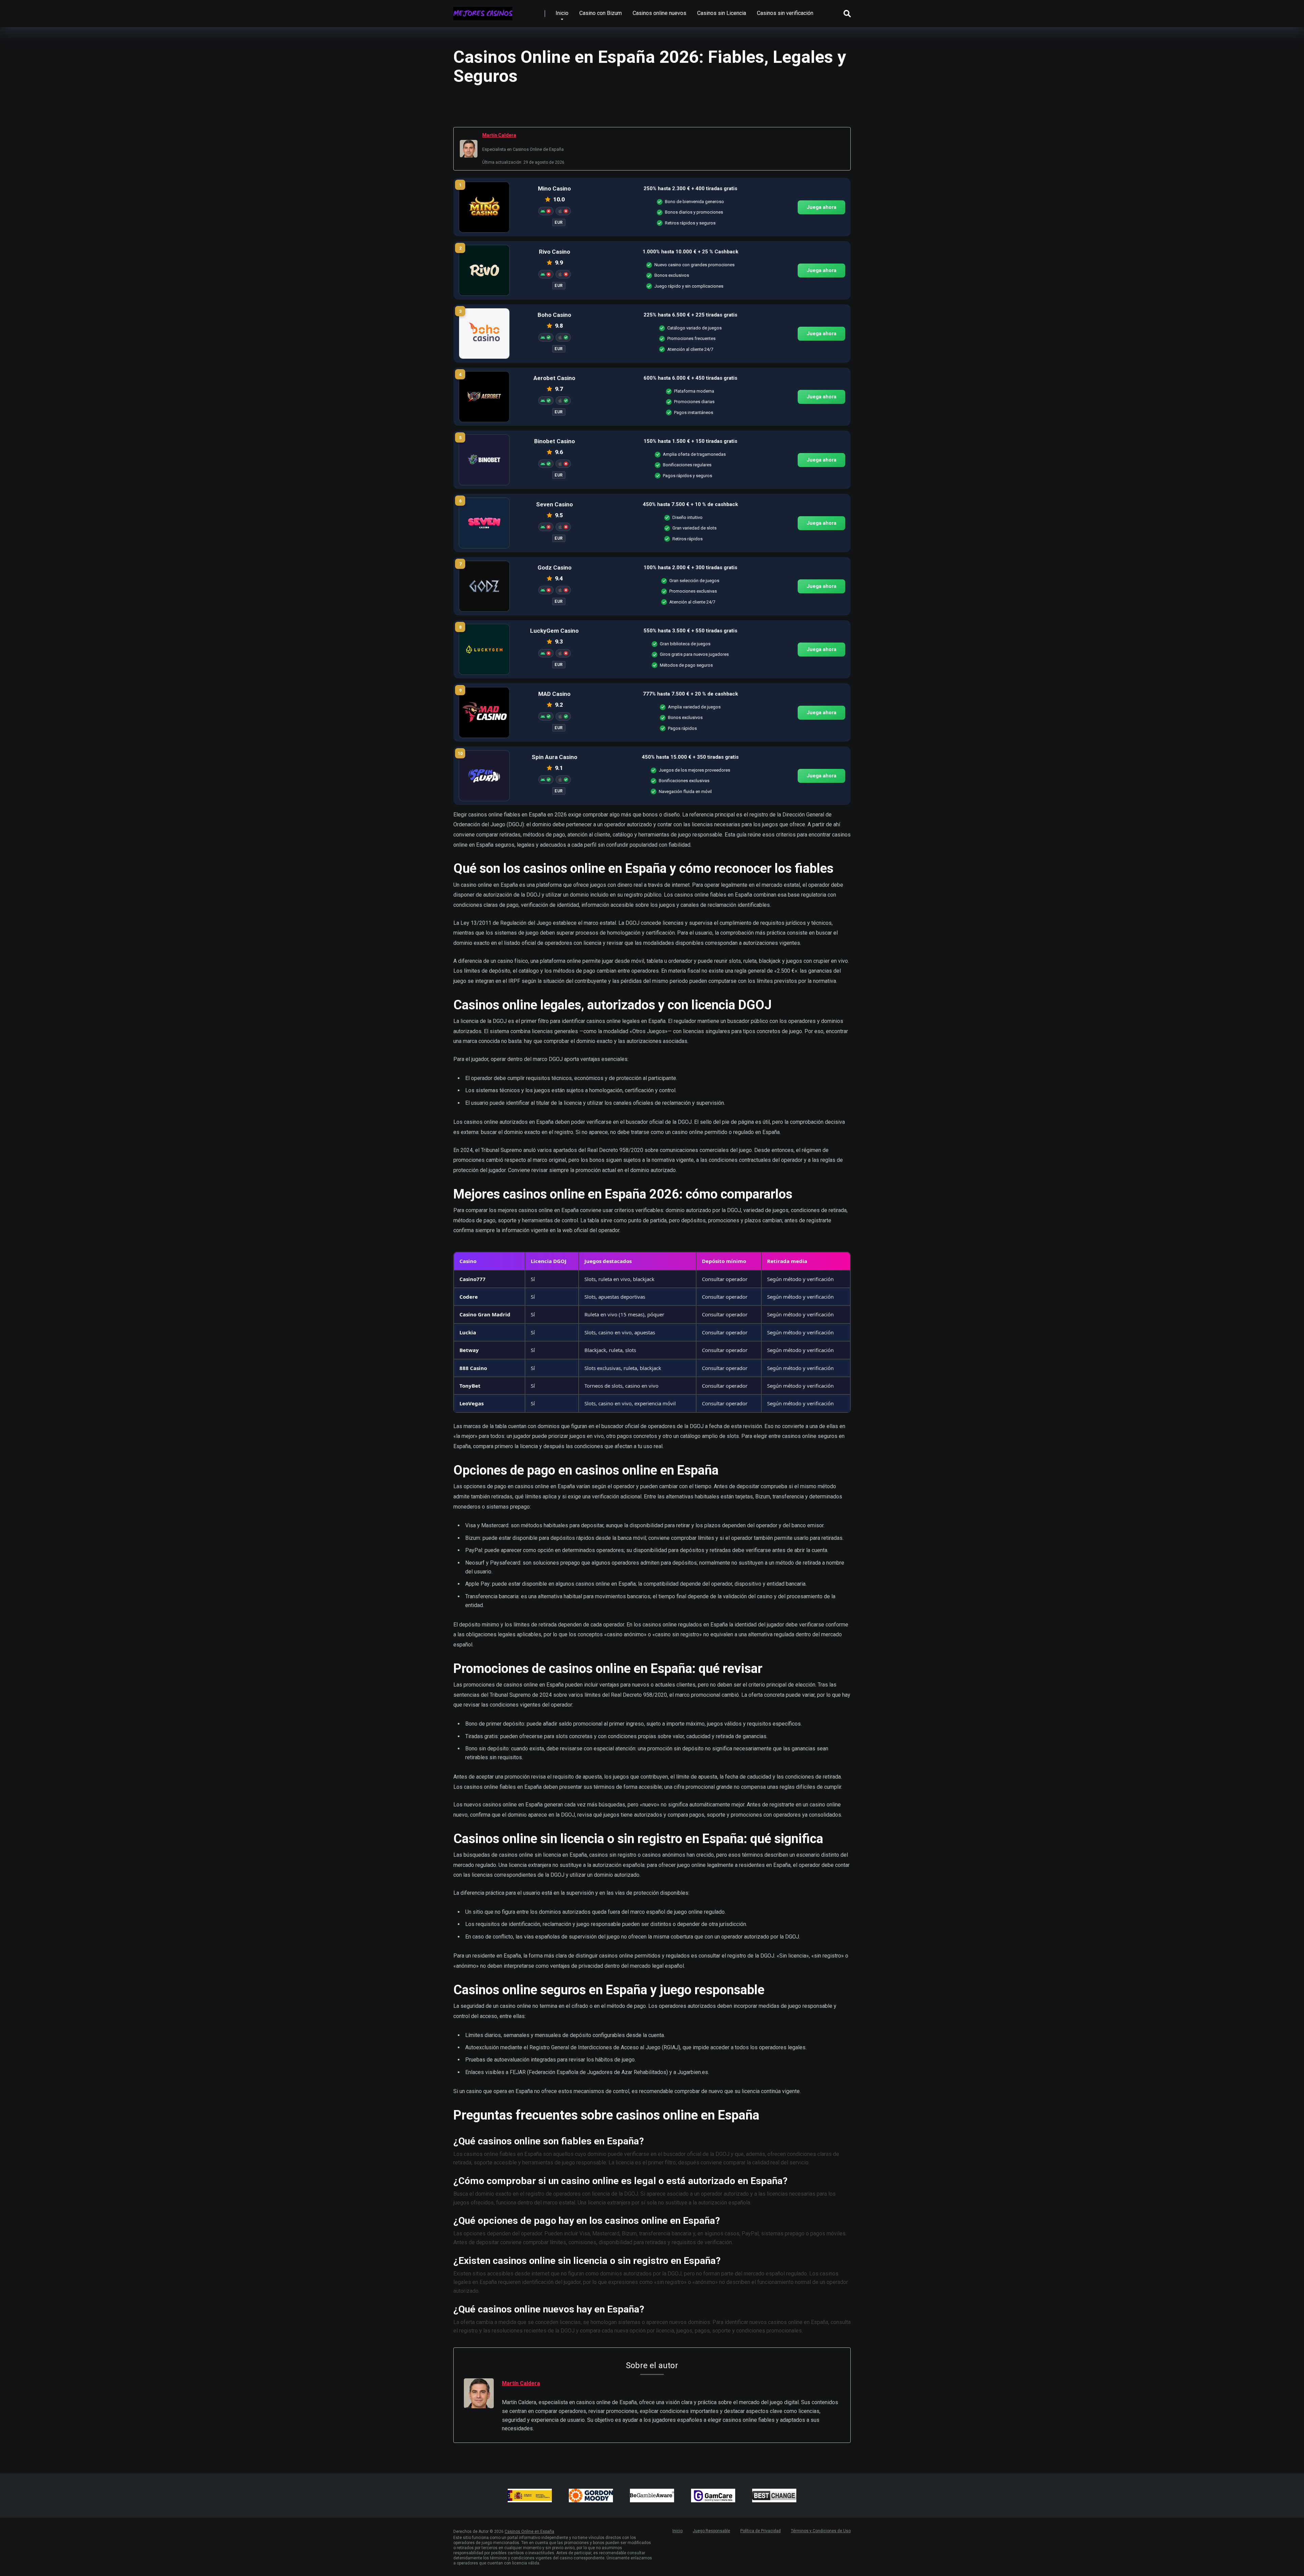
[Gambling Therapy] (591, 2496)
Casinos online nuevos (659, 13)
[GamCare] (713, 2496)
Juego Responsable (711, 2531)
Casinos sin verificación (785, 13)
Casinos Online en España (529, 2532)
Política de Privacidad (760, 2531)
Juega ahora (821, 207)
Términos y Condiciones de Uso (821, 2531)
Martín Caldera (499, 135)
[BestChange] (774, 2496)
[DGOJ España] (530, 2496)
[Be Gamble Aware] (652, 2496)
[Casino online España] (483, 11)
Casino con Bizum (601, 13)
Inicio (562, 13)
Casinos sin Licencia (722, 13)
